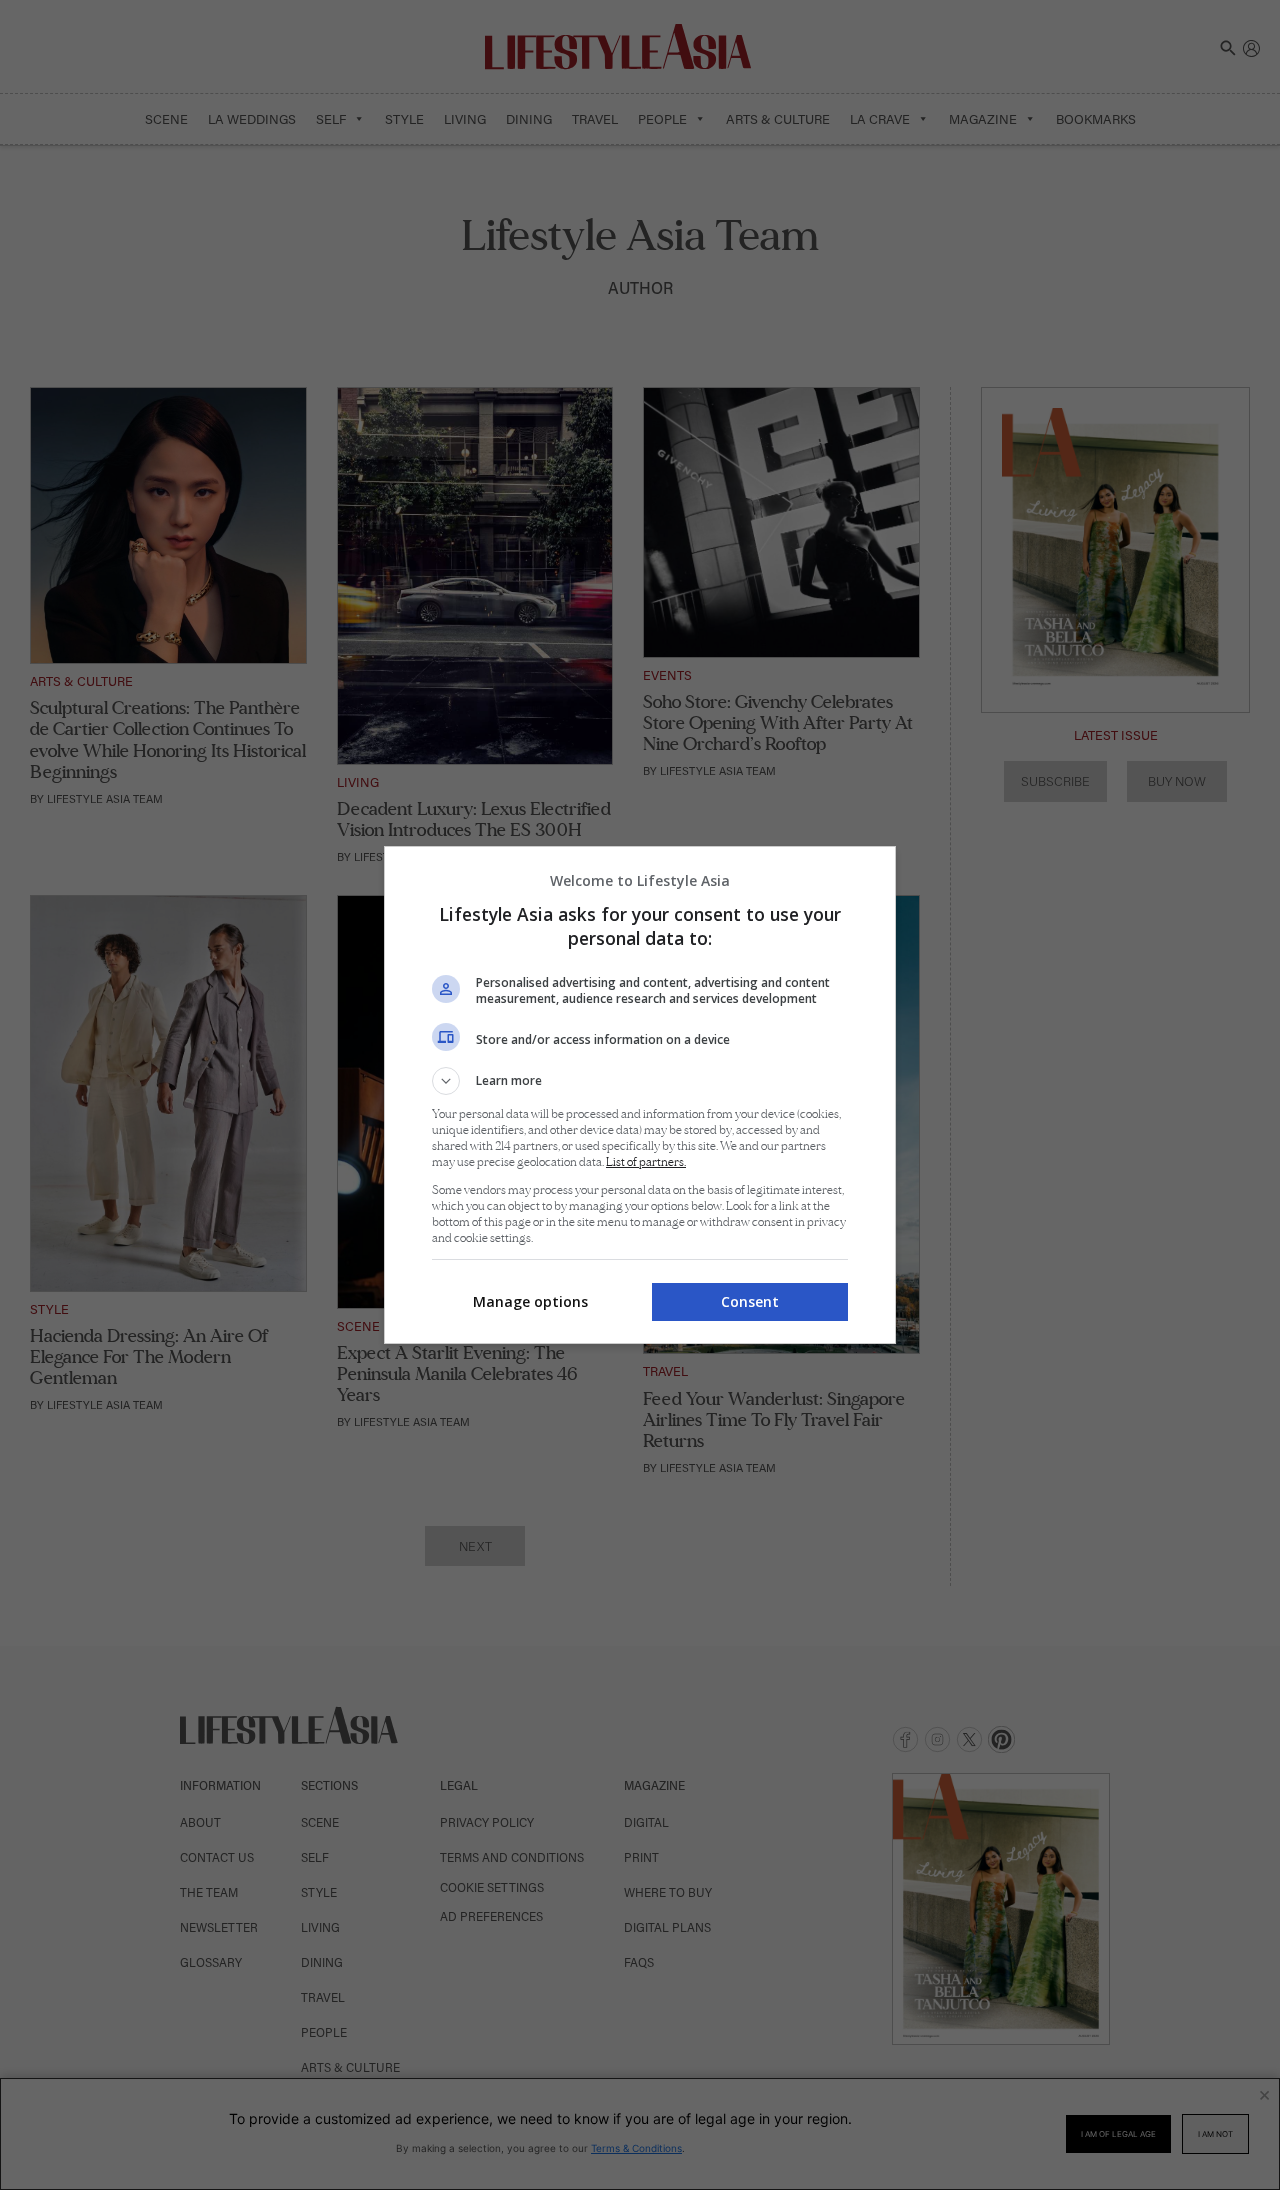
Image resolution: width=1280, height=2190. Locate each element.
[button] (640, 1081)
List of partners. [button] (646, 1162)
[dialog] (640, 1095)
